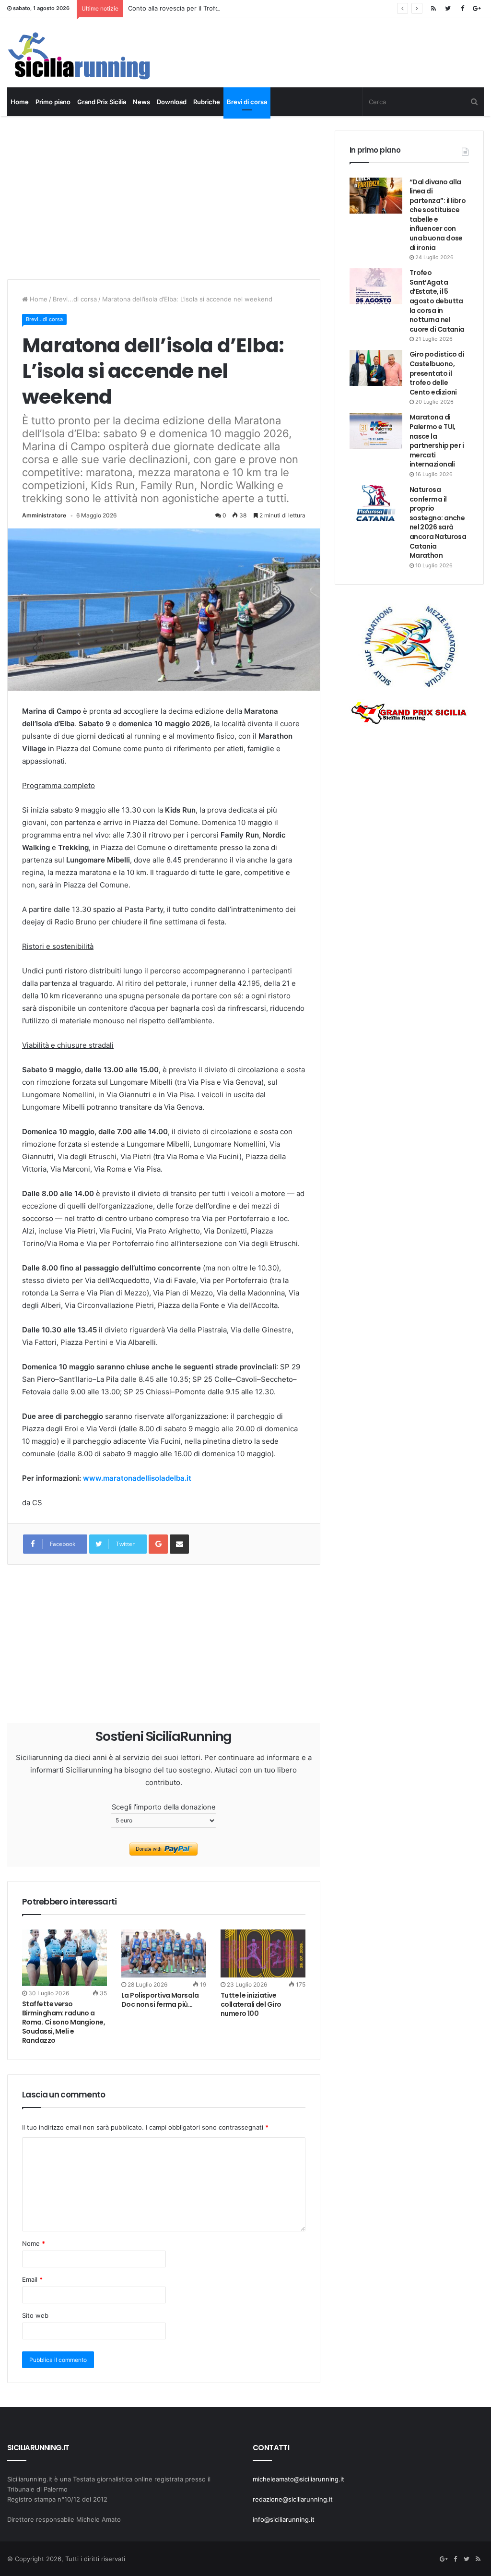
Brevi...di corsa (75, 299)
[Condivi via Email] (179, 1544)
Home (20, 102)
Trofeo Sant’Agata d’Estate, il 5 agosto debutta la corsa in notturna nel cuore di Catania (437, 301)
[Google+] (477, 8)
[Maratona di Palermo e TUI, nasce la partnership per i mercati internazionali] (376, 431)
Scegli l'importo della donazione (164, 1807)
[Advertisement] (182, 198)
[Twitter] (448, 8)
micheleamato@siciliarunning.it (298, 2479)
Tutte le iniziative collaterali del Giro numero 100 (251, 2004)
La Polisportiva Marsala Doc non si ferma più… (160, 2000)
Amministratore (44, 515)
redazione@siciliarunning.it (293, 2499)
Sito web (35, 2315)
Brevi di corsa (247, 102)
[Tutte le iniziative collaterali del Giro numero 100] (263, 1953)
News (141, 102)
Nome (34, 2243)
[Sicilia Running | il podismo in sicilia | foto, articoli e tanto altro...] (79, 56)
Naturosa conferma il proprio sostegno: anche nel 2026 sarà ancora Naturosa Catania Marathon (438, 522)
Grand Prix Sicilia (102, 102)
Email (32, 2279)
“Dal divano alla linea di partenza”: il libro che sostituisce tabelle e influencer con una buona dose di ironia (438, 215)
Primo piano (53, 102)
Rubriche (207, 102)
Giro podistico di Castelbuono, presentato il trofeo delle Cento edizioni (437, 373)
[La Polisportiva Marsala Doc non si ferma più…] (164, 1953)
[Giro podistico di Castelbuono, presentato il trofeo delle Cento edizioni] (376, 368)
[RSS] (433, 8)
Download (172, 102)
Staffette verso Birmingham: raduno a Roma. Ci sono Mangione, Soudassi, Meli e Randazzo (64, 2022)
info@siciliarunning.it (284, 2519)
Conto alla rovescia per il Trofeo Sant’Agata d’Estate (205, 8)
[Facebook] (462, 8)
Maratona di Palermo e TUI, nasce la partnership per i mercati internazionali (437, 441)
